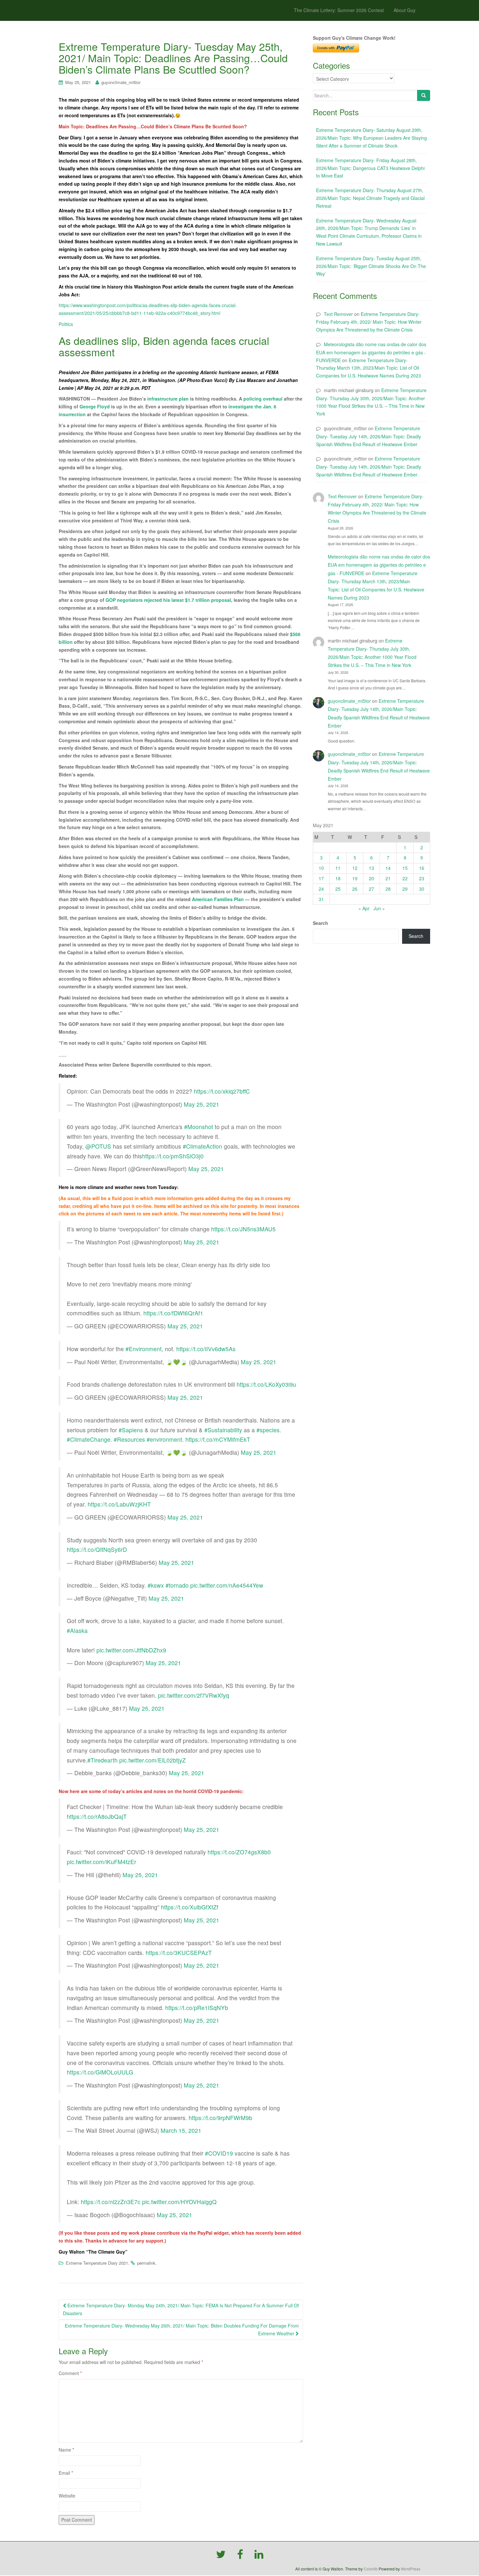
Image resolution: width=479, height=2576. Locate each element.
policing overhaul (264, 399)
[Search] (424, 95)
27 (371, 889)
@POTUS (98, 1146)
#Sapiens (131, 1430)
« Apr (364, 908)
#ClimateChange (89, 1439)
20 (371, 878)
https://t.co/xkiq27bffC (222, 1091)
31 (321, 899)
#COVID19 (219, 2153)
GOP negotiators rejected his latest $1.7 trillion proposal (168, 600)
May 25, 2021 (202, 1104)
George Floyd (95, 406)
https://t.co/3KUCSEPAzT (179, 1953)
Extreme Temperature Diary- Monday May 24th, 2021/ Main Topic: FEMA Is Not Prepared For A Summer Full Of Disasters (181, 2309)
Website (67, 2496)
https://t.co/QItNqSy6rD (97, 1549)
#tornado (177, 1585)
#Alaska (77, 1630)
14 (388, 868)
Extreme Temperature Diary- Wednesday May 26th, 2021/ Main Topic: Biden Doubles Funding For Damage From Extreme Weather (182, 2329)
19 (355, 878)
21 (388, 878)
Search (320, 923)
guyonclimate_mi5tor (121, 82)
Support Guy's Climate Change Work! (354, 38)
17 (321, 878)
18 (338, 878)
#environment (164, 1439)
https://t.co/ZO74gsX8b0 (239, 1852)
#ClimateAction (203, 1146)
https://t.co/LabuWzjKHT (119, 1504)
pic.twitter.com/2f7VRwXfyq (194, 1695)
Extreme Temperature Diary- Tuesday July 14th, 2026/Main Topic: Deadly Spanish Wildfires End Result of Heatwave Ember (369, 436)
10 (321, 868)
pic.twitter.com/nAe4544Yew (227, 1585)
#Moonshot (199, 1127)
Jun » (379, 908)
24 (321, 889)
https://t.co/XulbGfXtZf (190, 1907)
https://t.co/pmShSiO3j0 (173, 1156)
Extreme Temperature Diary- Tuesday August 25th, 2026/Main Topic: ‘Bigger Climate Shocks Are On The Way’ (371, 266)
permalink (146, 2263)
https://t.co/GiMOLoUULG (100, 2072)
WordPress (411, 2569)
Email (66, 2473)
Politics (66, 324)
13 (371, 868)
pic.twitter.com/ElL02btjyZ (152, 1760)
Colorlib (371, 2569)
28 (388, 889)
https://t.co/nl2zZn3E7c (111, 2202)
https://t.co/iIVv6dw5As (206, 1349)
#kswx (156, 1585)
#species (268, 1430)
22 (405, 878)
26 (355, 889)
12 (355, 868)
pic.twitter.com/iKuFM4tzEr (102, 1862)
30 (422, 889)
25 (338, 889)
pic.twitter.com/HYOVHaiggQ (179, 2202)
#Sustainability (223, 1430)
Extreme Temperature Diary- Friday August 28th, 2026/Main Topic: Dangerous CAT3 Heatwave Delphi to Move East (370, 168)
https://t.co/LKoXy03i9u (266, 1384)
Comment (70, 2373)
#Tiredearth (102, 1760)
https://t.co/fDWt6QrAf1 (173, 1313)
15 (405, 868)
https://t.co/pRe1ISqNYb (197, 2008)
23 (422, 878)
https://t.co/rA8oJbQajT (97, 1816)
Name (66, 2450)
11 (338, 868)
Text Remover (338, 314)
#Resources (129, 1439)
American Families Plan (218, 899)
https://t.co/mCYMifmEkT (218, 1439)
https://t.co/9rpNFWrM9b (220, 2118)
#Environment (144, 1349)
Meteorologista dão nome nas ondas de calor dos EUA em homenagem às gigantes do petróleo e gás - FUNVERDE (371, 352)
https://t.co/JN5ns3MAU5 (243, 1229)
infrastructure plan (169, 399)
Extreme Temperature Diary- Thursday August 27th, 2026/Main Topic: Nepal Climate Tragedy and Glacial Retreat (370, 198)
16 (422, 868)
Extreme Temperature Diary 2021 (97, 2263)
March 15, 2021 (181, 2130)
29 (405, 889)
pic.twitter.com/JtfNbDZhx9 (131, 1650)
